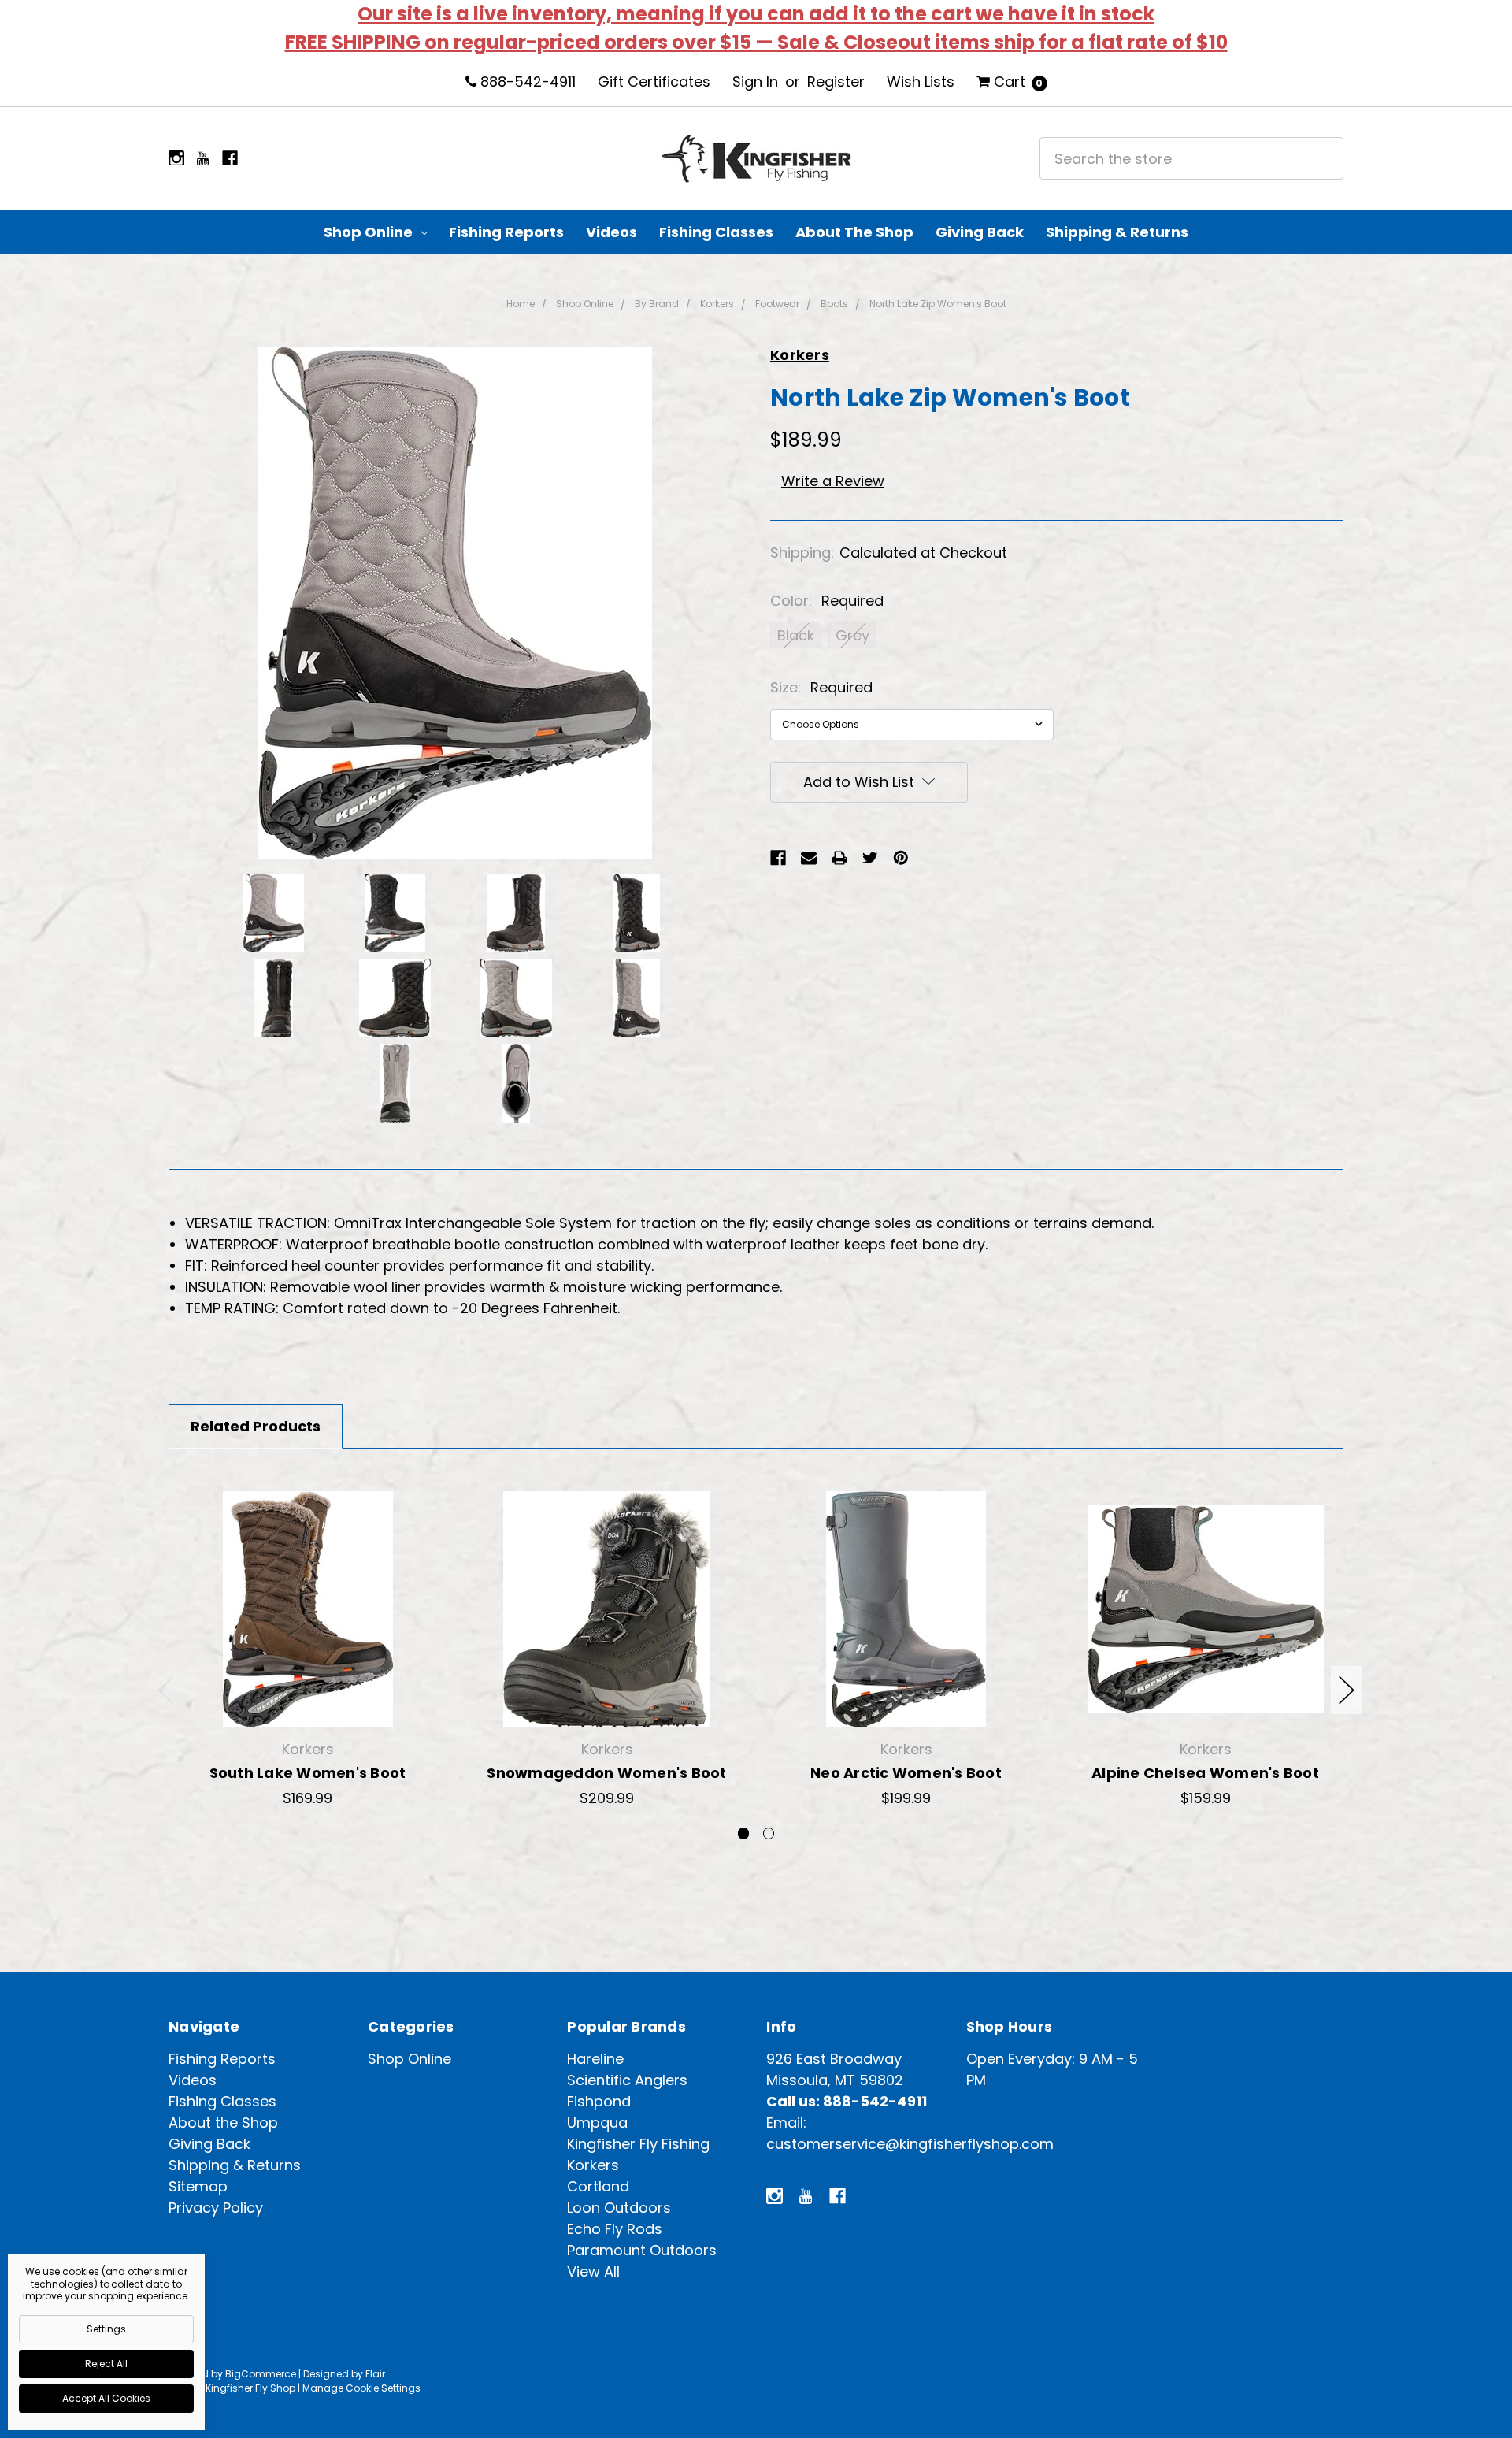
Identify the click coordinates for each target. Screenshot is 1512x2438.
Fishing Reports (506, 232)
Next (1347, 1690)
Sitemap (198, 2186)
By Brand (657, 304)
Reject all (106, 2364)
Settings (106, 2329)
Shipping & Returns (1117, 232)
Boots (834, 304)
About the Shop (854, 232)
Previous (166, 1690)
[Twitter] (870, 858)
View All (593, 2271)
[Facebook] (778, 858)
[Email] (809, 858)
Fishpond (599, 2101)
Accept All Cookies (106, 2398)
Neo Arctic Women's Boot (906, 1773)
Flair (375, 2374)
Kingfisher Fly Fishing (638, 2144)
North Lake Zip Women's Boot (938, 304)
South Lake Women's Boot (308, 1773)
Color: (827, 601)
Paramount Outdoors (642, 2250)
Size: (821, 687)
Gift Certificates (654, 82)
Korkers (717, 304)
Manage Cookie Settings (361, 2388)
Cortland (598, 2186)
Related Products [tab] (256, 1426)
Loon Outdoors (619, 2208)
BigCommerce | (263, 2374)
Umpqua (597, 2123)
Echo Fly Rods (615, 2229)
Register (836, 82)
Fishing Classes (716, 232)
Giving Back (980, 232)
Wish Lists (921, 82)
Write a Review (833, 481)
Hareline (595, 2059)
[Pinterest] (901, 858)
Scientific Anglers (627, 2080)
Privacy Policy (216, 2208)
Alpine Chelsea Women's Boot (1205, 1773)
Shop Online (370, 232)
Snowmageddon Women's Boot (606, 1773)
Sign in (755, 82)
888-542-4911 (526, 82)
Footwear (777, 304)
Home (521, 304)
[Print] (839, 858)
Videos (611, 232)
